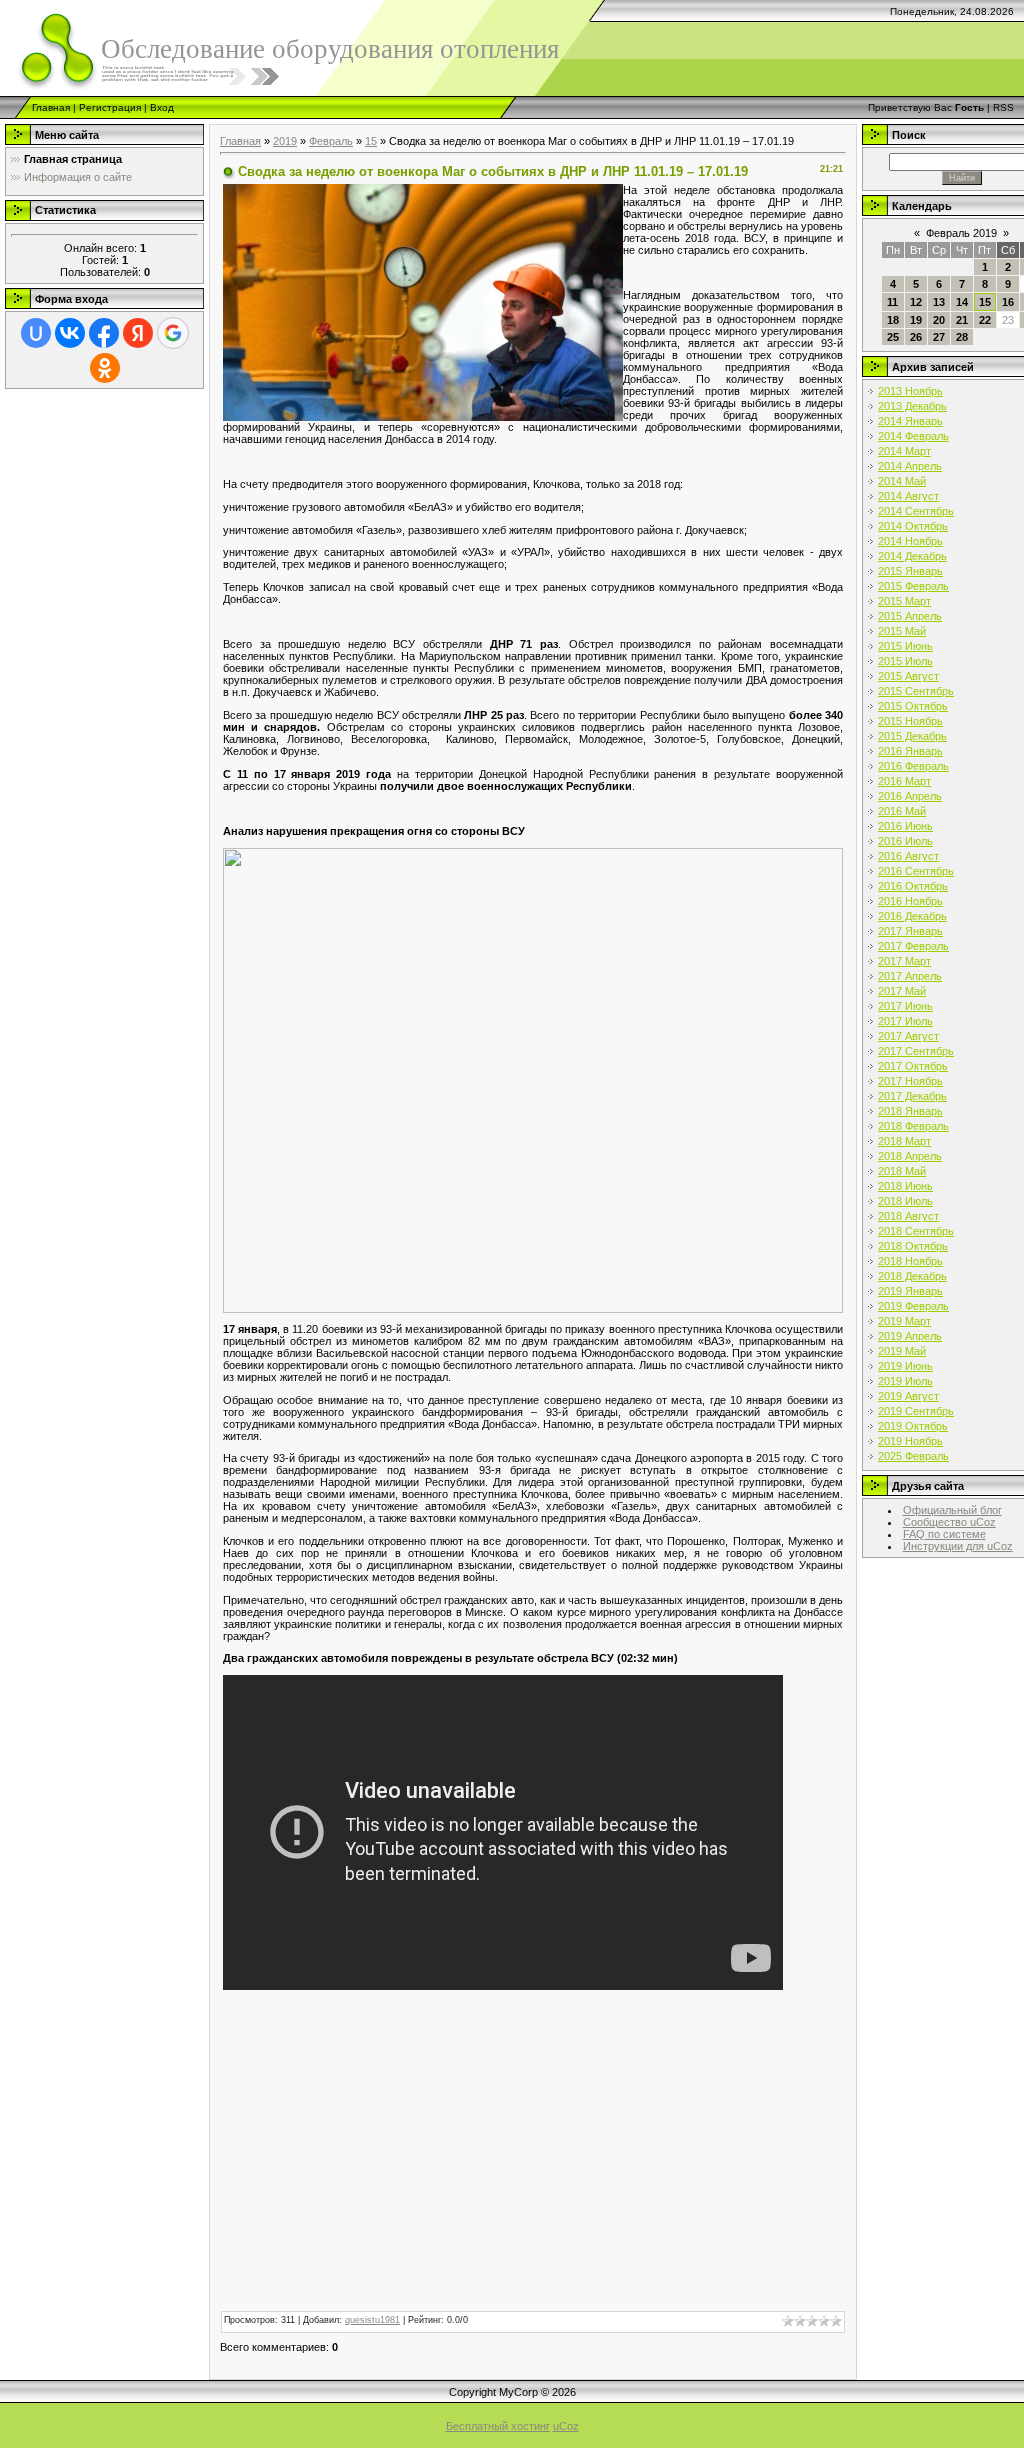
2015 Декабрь (912, 736)
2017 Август (908, 1036)
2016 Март (904, 781)
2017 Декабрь (912, 1096)
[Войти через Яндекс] (138, 333)
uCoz (566, 2426)
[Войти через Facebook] (104, 333)
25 (893, 337)
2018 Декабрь (912, 1276)
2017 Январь (910, 931)
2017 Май (902, 991)
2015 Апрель (910, 616)
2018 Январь (910, 1111)
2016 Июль (905, 841)
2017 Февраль (913, 946)
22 (985, 320)
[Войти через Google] (173, 333)
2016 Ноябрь (910, 901)
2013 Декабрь (912, 406)
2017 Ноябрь (910, 1081)
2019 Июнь (905, 1366)
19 (916, 320)
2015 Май (902, 631)
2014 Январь (910, 421)
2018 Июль (905, 1201)
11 (892, 302)
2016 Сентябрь (916, 871)
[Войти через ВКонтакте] (70, 333)
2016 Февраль (913, 766)
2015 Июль (905, 661)
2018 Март (904, 1141)
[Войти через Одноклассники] (105, 368)
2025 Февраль (913, 1456)
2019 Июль (905, 1381)
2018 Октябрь (913, 1246)
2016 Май (902, 811)
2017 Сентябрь (916, 1051)
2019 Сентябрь (916, 1411)
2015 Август (908, 676)
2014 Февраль (913, 436)
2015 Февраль (913, 586)
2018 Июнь (905, 1186)
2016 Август (908, 856)
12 (916, 302)
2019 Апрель (910, 1336)
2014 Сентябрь (916, 511)
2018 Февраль (913, 1126)
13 (939, 302)
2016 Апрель (910, 796)
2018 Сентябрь (916, 1231)
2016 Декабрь (912, 916)
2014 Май (902, 481)
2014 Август (908, 496)
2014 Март (904, 451)
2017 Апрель (910, 976)
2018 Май (902, 1171)
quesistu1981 (372, 2320)
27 (939, 337)
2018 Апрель (910, 1156)
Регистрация (110, 107)
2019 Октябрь (913, 1426)
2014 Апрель (910, 466)
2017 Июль (905, 1021)
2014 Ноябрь (910, 541)
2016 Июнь (905, 826)
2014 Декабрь (912, 556)
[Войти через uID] (36, 333)
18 (893, 320)
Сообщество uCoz (949, 1522)
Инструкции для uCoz (958, 1546)
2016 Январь (910, 751)
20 (939, 320)
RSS (1003, 107)
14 (962, 302)
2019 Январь (910, 1291)
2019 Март (904, 1321)
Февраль (331, 141)
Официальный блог (952, 1510)
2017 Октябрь (913, 1066)
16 (1008, 302)
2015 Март (904, 601)
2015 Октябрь (913, 706)
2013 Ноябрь (910, 391)
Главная (51, 107)
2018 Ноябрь (910, 1261)
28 (962, 337)
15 (371, 141)
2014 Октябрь (913, 526)
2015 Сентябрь (916, 691)
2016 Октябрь (913, 886)
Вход (162, 107)
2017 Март (904, 961)
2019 (285, 141)
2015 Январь (910, 571)
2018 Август (908, 1216)
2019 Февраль (913, 1306)
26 (916, 337)
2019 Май (902, 1351)
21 (962, 320)
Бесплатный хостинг (498, 2426)
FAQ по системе (944, 1534)
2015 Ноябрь (910, 721)
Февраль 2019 (961, 233)
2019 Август (908, 1396)
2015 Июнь (905, 646)
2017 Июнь (905, 1006)
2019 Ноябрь (910, 1441)
